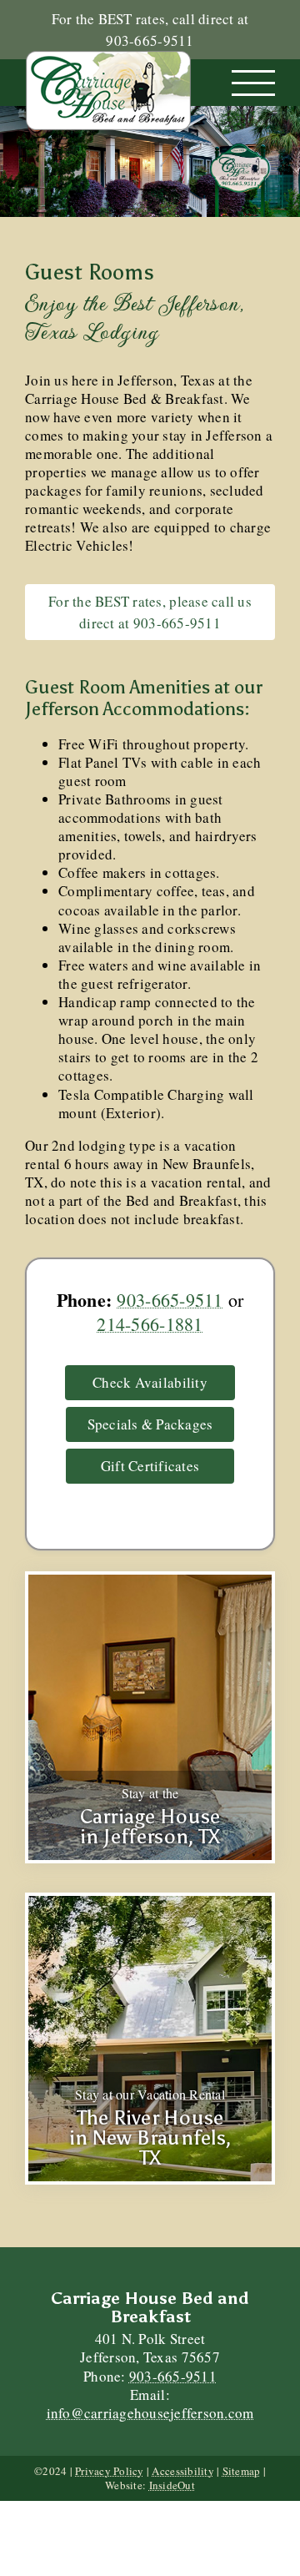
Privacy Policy (110, 2471)
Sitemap (242, 2471)
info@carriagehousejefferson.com (150, 2413)
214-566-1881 (150, 1324)
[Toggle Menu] (254, 83)
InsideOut (172, 2485)
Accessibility (182, 2471)
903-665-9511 (170, 1300)
